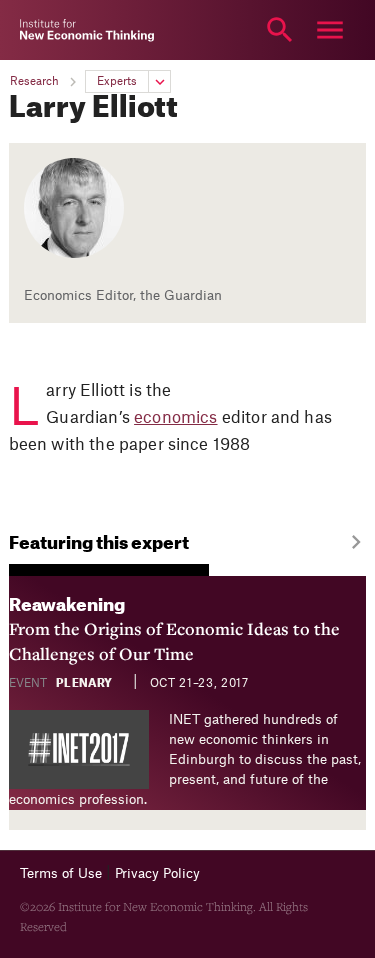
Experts (117, 81)
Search (280, 30)
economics (175, 418)
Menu (330, 30)
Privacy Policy (157, 873)
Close (45, 30)
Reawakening (174, 631)
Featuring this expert (99, 543)
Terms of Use (61, 873)
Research (34, 81)
